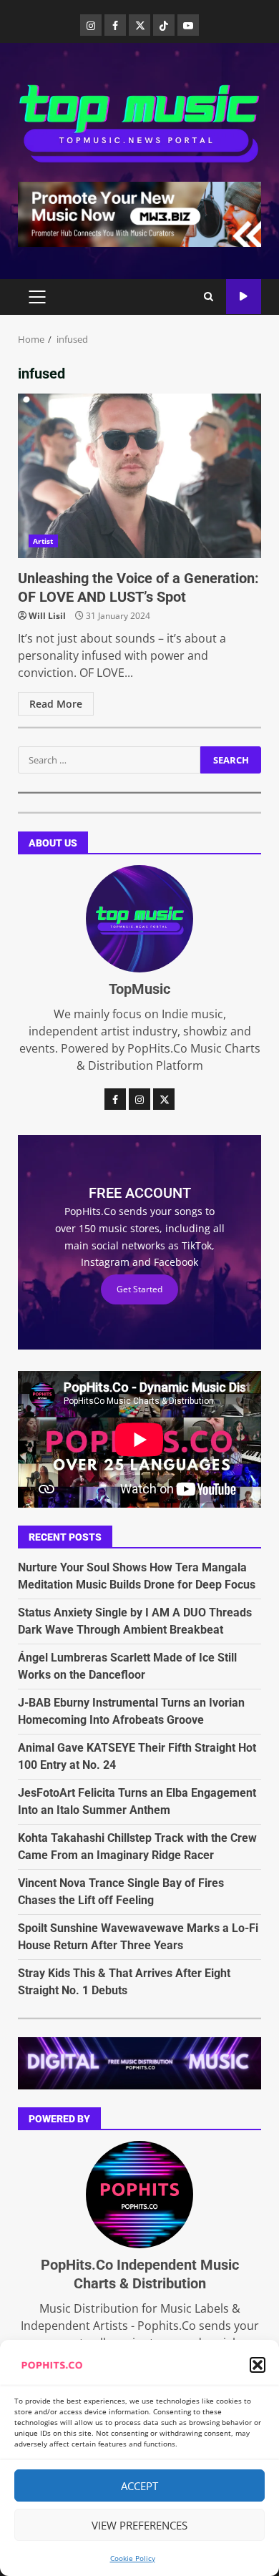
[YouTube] (188, 25)
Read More (56, 704)
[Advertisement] (139, 213)
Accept (139, 2486)
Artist (43, 541)
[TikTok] (164, 25)
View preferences (139, 2525)
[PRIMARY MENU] (37, 297)
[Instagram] (91, 25)
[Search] (209, 297)
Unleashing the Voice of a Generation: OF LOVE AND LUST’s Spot (139, 476)
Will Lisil (47, 616)
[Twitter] (139, 25)
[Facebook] (115, 25)
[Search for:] (109, 760)
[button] (258, 2365)
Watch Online (244, 297)
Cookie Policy (133, 2558)
